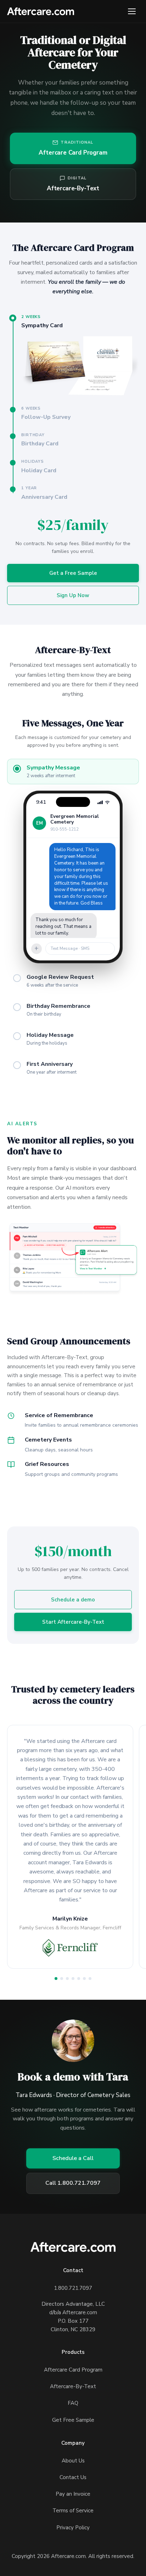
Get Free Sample (73, 2420)
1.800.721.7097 (73, 2288)
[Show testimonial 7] (90, 1979)
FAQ (73, 2403)
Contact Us (73, 2477)
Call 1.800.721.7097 (73, 2183)
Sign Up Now (73, 595)
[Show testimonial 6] (84, 1979)
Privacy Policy (73, 2528)
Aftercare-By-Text (73, 2386)
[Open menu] (132, 11)
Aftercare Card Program (73, 2370)
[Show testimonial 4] (73, 1979)
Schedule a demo (73, 1600)
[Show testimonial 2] (62, 1979)
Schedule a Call (73, 2158)
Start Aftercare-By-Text (73, 1622)
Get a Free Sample (73, 573)
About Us (73, 2461)
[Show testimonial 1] (56, 1979)
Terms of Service (73, 2511)
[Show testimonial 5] (79, 1979)
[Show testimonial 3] (67, 1979)
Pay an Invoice (73, 2494)
